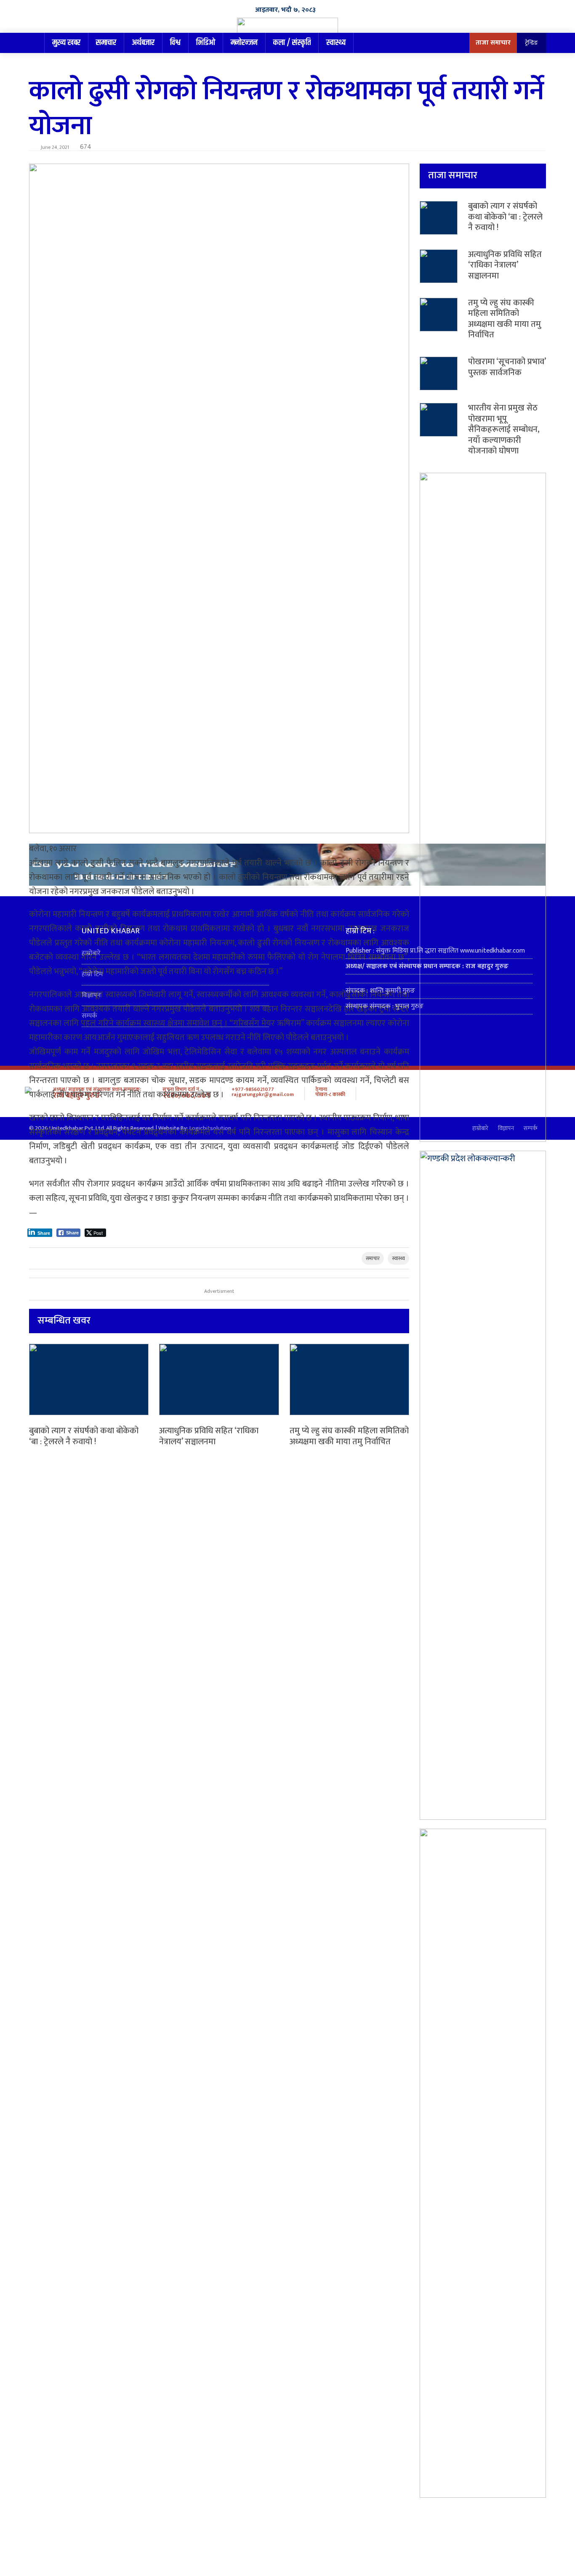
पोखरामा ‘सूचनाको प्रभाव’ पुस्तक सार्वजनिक (507, 367)
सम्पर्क (89, 1016)
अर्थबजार (143, 43)
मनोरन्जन (244, 43)
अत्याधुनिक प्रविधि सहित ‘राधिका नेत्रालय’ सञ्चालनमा (209, 1436)
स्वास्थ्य (336, 43)
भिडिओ (206, 43)
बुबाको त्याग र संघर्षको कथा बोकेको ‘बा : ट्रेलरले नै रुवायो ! (84, 1436)
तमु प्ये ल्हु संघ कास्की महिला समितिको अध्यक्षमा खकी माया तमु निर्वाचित (349, 1436)
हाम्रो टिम (92, 974)
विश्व (175, 43)
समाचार (106, 43)
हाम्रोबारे (91, 953)
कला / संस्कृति (292, 43)
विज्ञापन (91, 995)
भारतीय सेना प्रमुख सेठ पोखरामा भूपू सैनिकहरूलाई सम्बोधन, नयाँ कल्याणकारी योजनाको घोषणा (504, 429)
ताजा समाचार (493, 43)
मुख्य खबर (66, 43)
